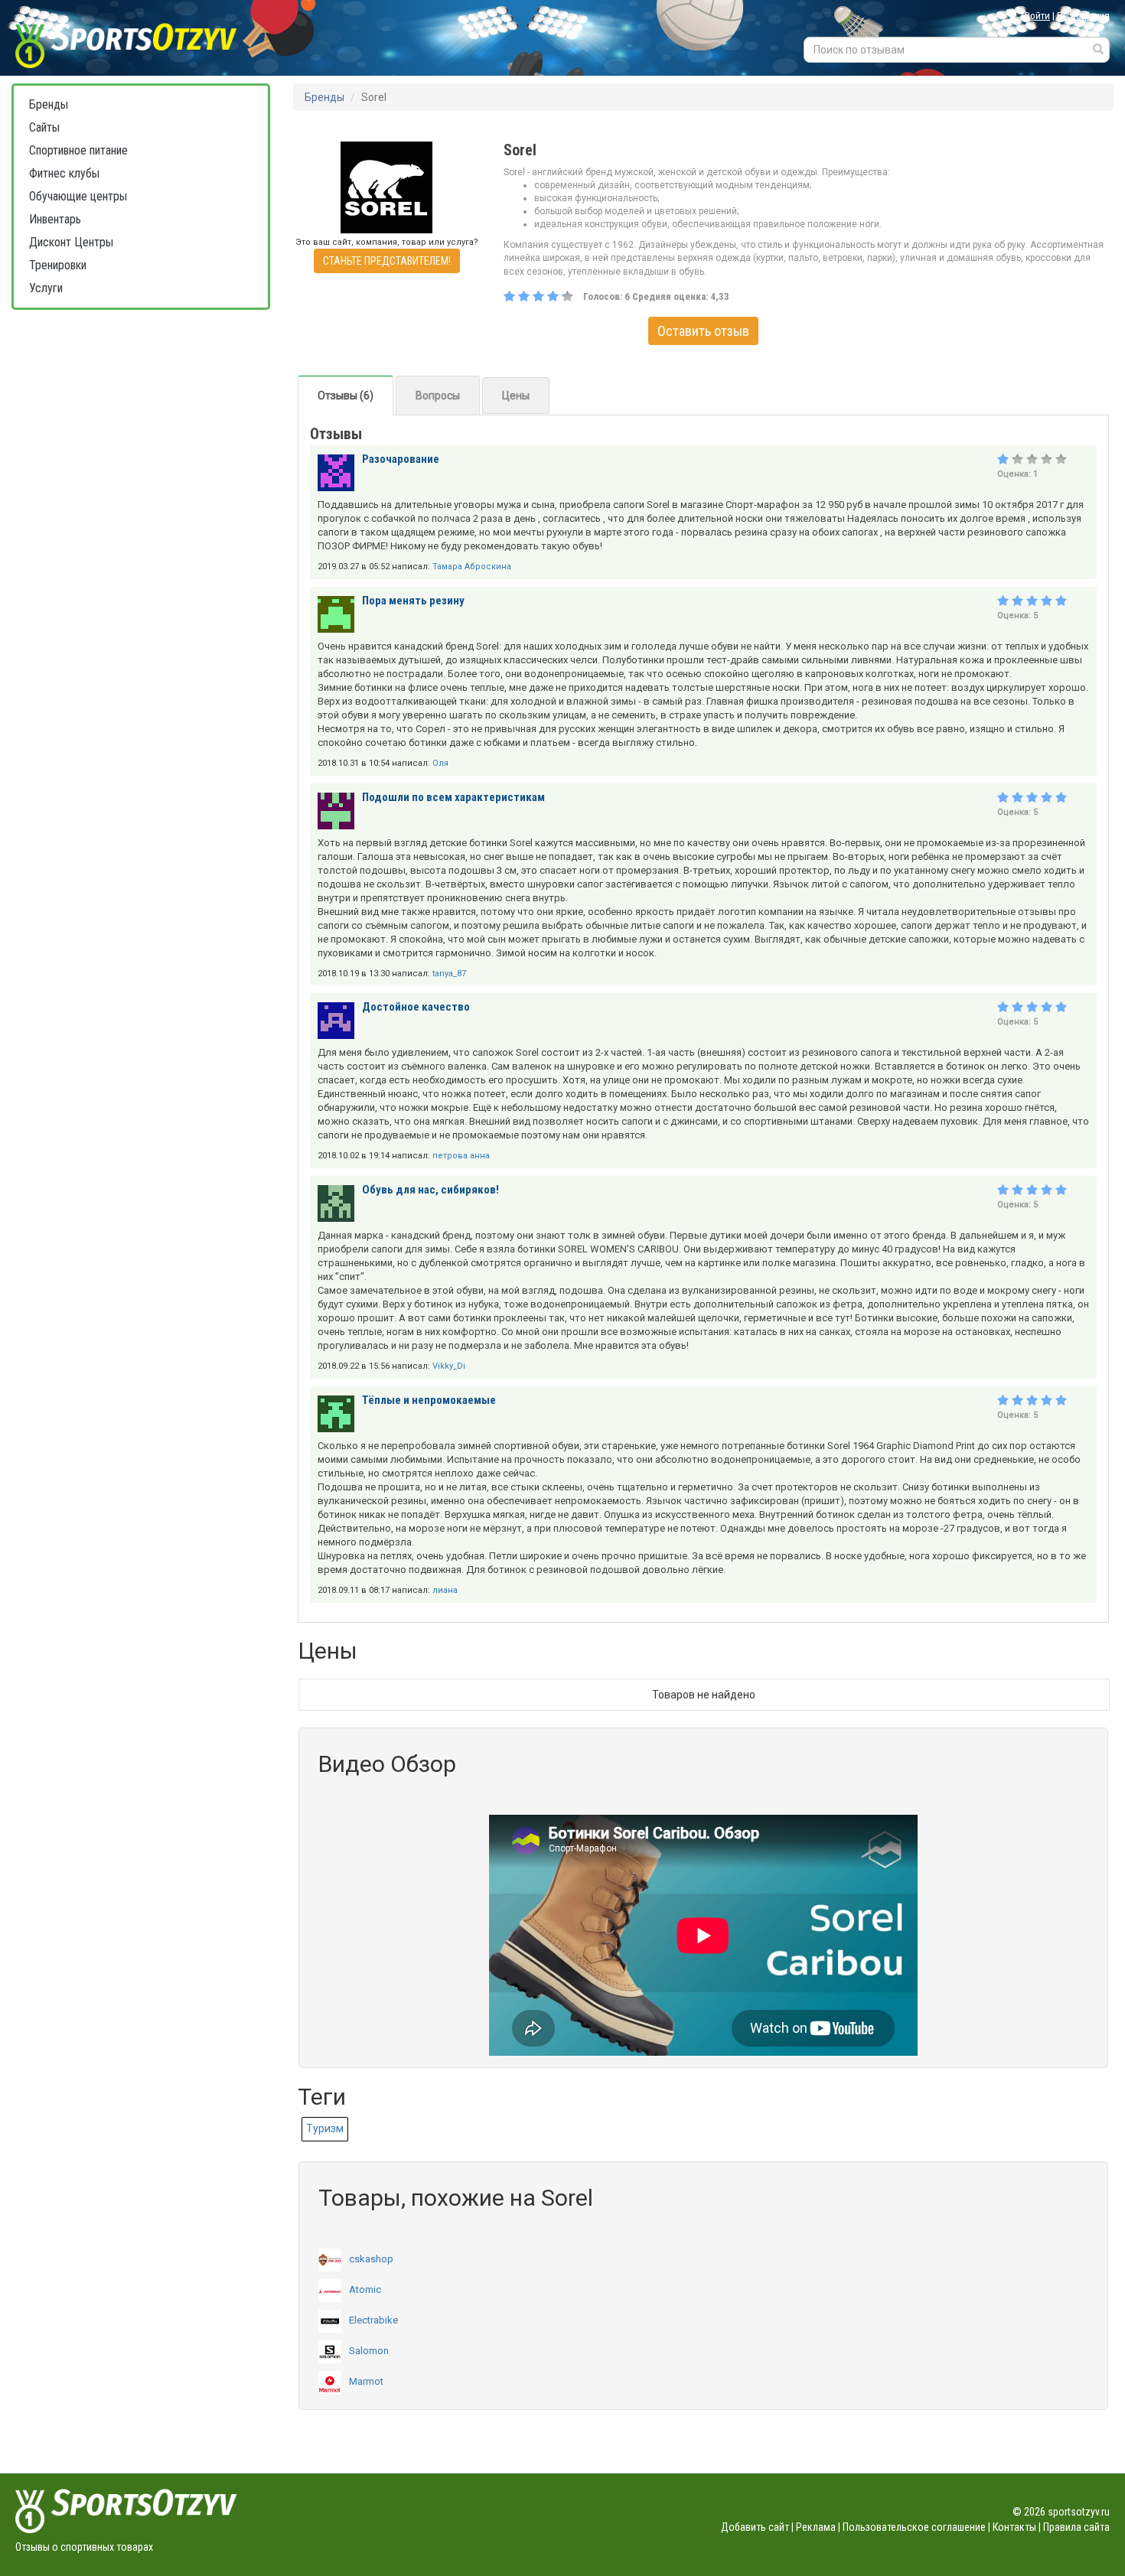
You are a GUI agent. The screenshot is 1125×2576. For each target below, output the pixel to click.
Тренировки (58, 265)
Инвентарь (55, 219)
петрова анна (461, 1156)
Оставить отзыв (703, 331)
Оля (440, 763)
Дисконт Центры (71, 242)
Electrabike (373, 2320)
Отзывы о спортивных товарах (84, 2547)
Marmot (366, 2381)
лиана (445, 1590)
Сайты (44, 127)
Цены (516, 396)
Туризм (325, 2128)
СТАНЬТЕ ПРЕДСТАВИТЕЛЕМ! (387, 261)
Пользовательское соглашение (914, 2527)
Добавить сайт (755, 2527)
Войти (1037, 16)
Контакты (1014, 2527)
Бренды (49, 104)
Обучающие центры (78, 196)
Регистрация (1083, 16)
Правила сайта (1076, 2527)
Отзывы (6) (346, 396)
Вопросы (438, 396)
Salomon (369, 2351)
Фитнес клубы (64, 173)
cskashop (371, 2259)
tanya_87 (449, 974)
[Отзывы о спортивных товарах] (143, 38)
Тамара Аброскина (472, 567)
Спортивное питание (78, 150)
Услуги (46, 288)
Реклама (816, 2527)
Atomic (365, 2289)
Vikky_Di (449, 1366)
